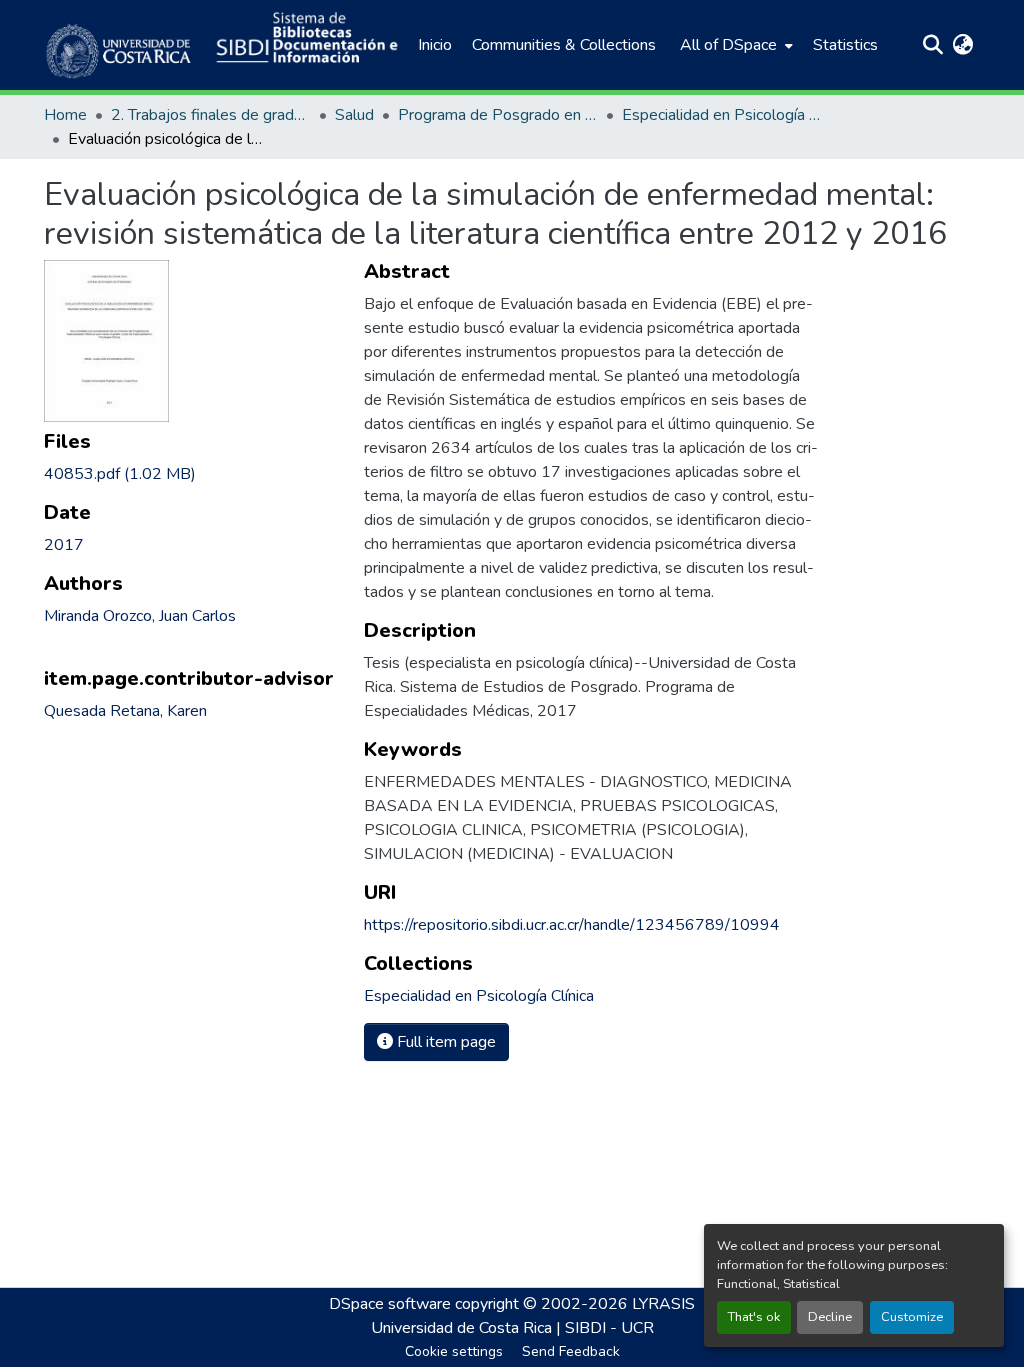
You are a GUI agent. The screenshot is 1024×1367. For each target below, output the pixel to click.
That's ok (754, 1317)
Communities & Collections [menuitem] (564, 45)
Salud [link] (354, 115)
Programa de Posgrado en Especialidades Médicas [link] (498, 115)
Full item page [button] (444, 1042)
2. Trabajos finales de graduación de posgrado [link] (211, 115)
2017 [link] (64, 545)
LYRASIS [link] (663, 1304)
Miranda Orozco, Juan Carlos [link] (140, 616)
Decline (830, 1317)
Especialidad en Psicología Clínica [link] (722, 115)
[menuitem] (734, 45)
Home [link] (65, 115)
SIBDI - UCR (609, 1328)
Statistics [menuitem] (845, 45)
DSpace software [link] (390, 1304)
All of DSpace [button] (728, 45)
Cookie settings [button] (454, 1351)
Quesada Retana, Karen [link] (125, 711)
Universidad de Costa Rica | (468, 1328)
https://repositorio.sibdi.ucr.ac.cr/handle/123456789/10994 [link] (572, 925)
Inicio (435, 45)
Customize (912, 1317)
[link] (192, 474)
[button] (120, 45)
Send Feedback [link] (571, 1351)
